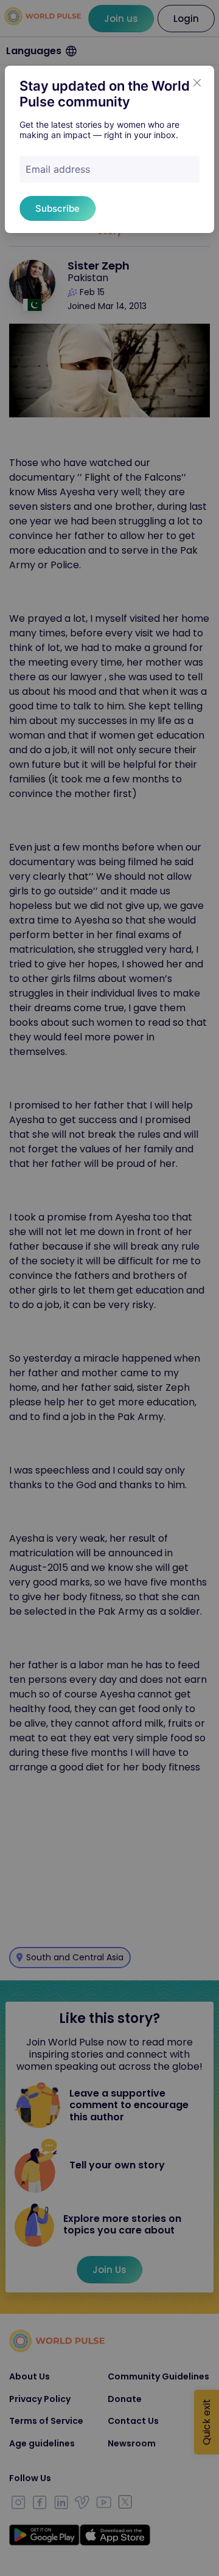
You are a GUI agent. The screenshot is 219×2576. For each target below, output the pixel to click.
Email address (58, 169)
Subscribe (57, 208)
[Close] (197, 83)
